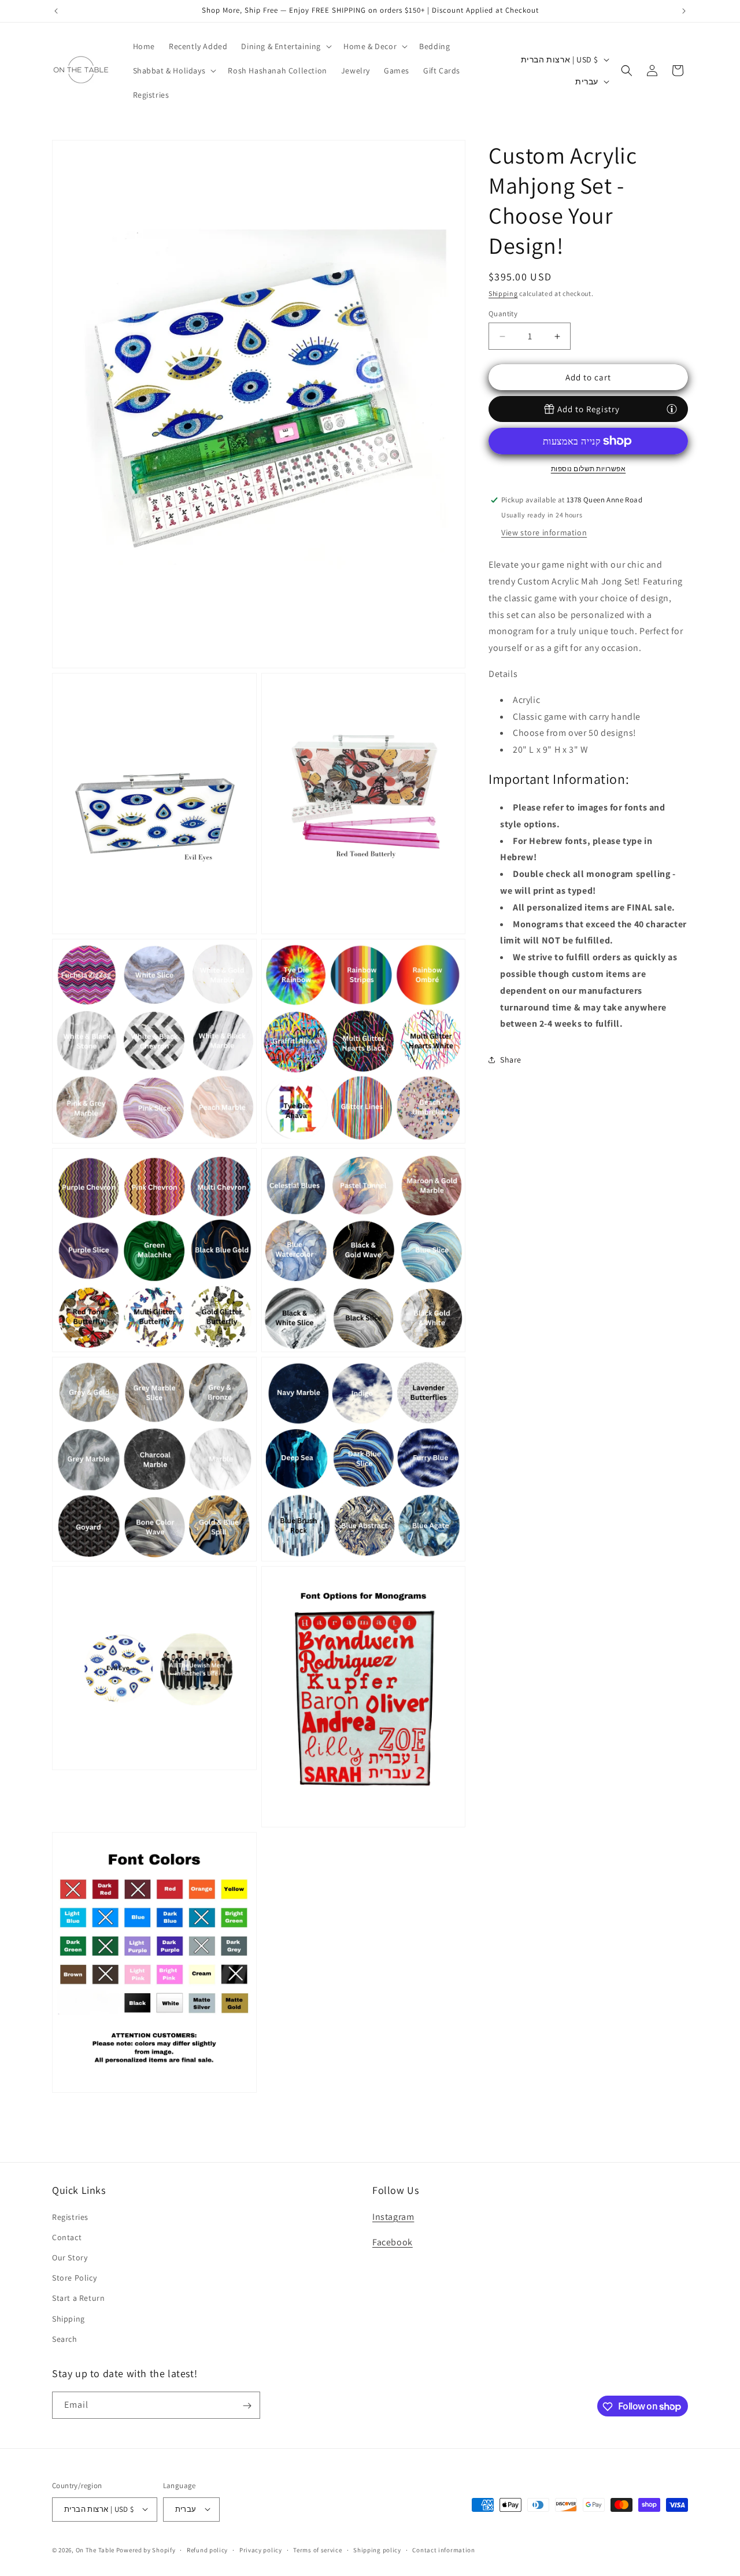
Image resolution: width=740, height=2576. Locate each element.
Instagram (393, 2217)
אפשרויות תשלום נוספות (589, 469)
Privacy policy (261, 2549)
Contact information (443, 2549)
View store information (544, 532)
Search (65, 2339)
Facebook (393, 2243)
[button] (285, 46)
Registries (70, 2217)
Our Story (70, 2257)
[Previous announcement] (56, 11)
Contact (67, 2237)
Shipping (503, 293)
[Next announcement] (684, 11)
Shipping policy (377, 2549)
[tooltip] (672, 409)
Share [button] (511, 1060)
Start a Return (78, 2299)
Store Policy (74, 2278)
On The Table (96, 2549)
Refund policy (207, 2549)
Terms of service (317, 2549)
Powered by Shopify (146, 2549)
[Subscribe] (247, 2406)
